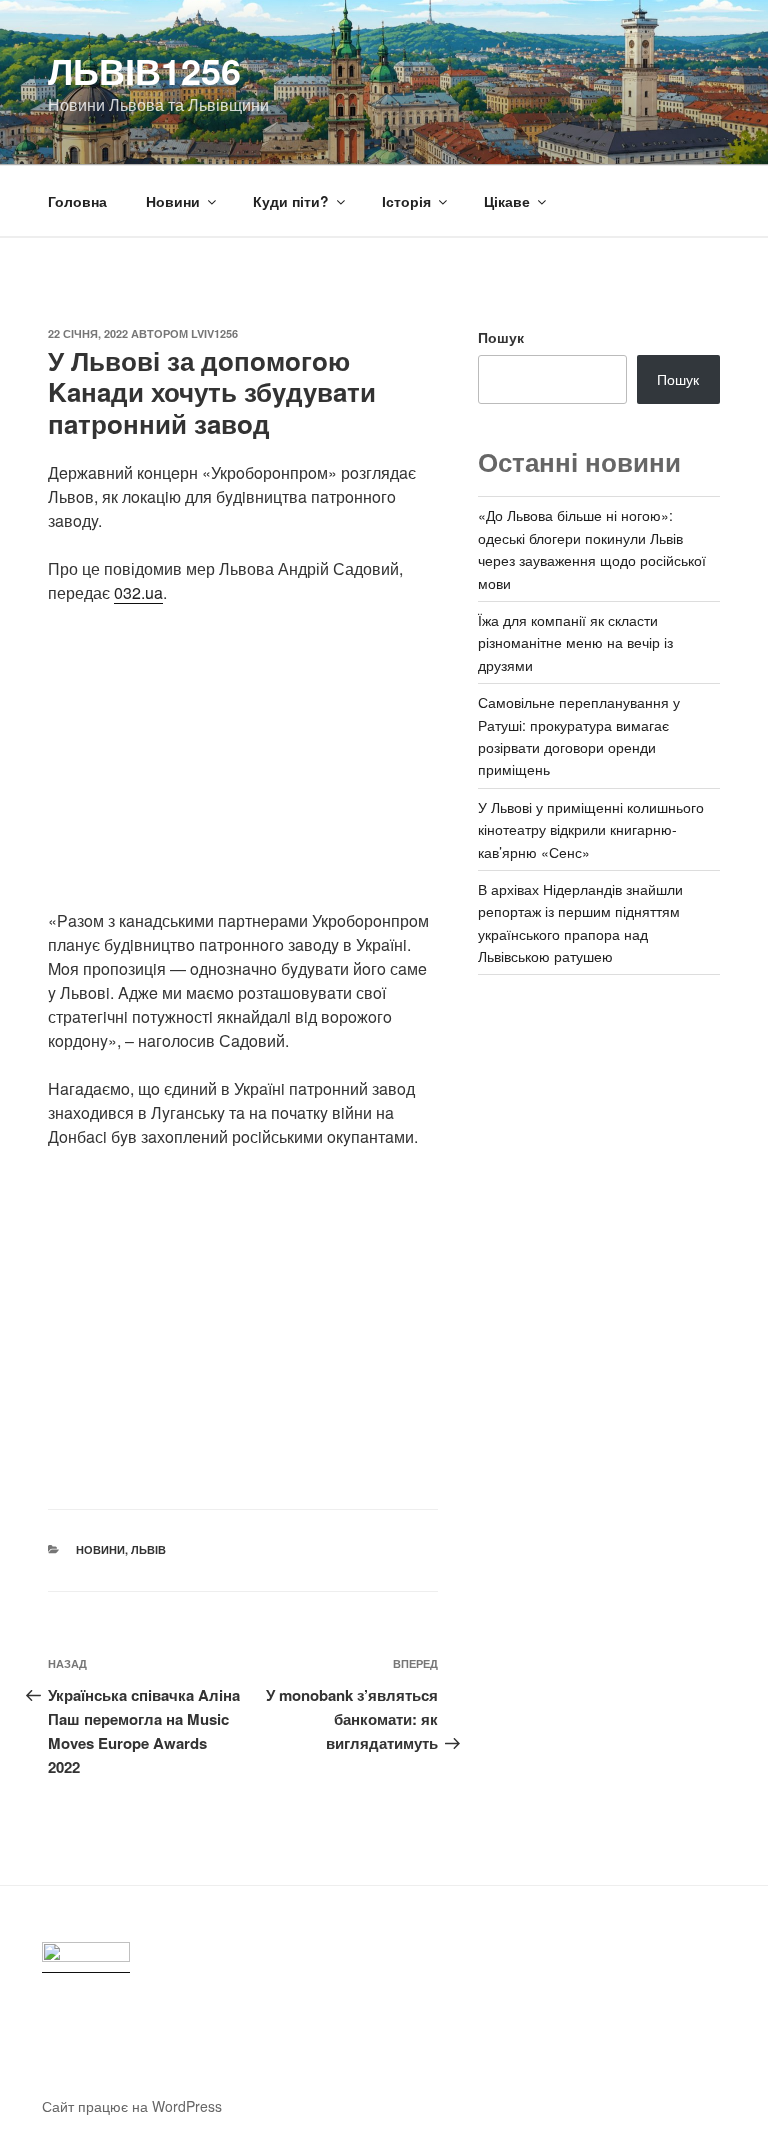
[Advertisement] (243, 769)
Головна (77, 201)
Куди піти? (291, 201)
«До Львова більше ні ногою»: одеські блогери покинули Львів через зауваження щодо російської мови (592, 548)
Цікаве (507, 201)
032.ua (138, 592)
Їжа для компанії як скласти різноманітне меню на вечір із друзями (575, 642)
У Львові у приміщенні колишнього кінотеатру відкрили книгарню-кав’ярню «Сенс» (591, 829)
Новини (173, 201)
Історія (406, 201)
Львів (148, 1549)
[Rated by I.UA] (86, 1957)
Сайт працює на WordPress (132, 2106)
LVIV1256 (214, 333)
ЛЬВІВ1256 (144, 70)
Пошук (501, 337)
